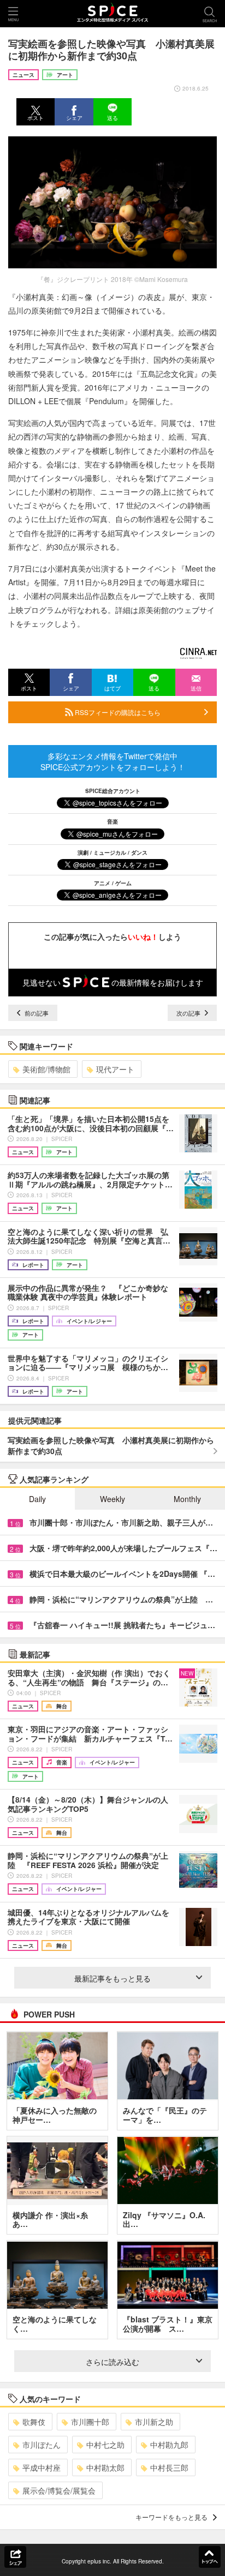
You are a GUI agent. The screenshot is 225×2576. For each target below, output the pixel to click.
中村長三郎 (169, 2467)
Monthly (187, 1499)
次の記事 (189, 1013)
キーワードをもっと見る (171, 2517)
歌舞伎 (34, 2422)
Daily (37, 1499)
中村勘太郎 (105, 2467)
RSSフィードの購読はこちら (117, 712)
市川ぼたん (42, 2445)
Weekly (112, 1499)
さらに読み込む (112, 2362)
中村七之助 (105, 2445)
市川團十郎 (90, 2422)
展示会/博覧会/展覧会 (59, 2490)
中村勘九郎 (169, 2445)
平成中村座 (42, 2467)
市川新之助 (154, 2422)
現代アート (115, 1069)
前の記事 (36, 1013)
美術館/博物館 (46, 1069)
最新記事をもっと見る (112, 1978)
